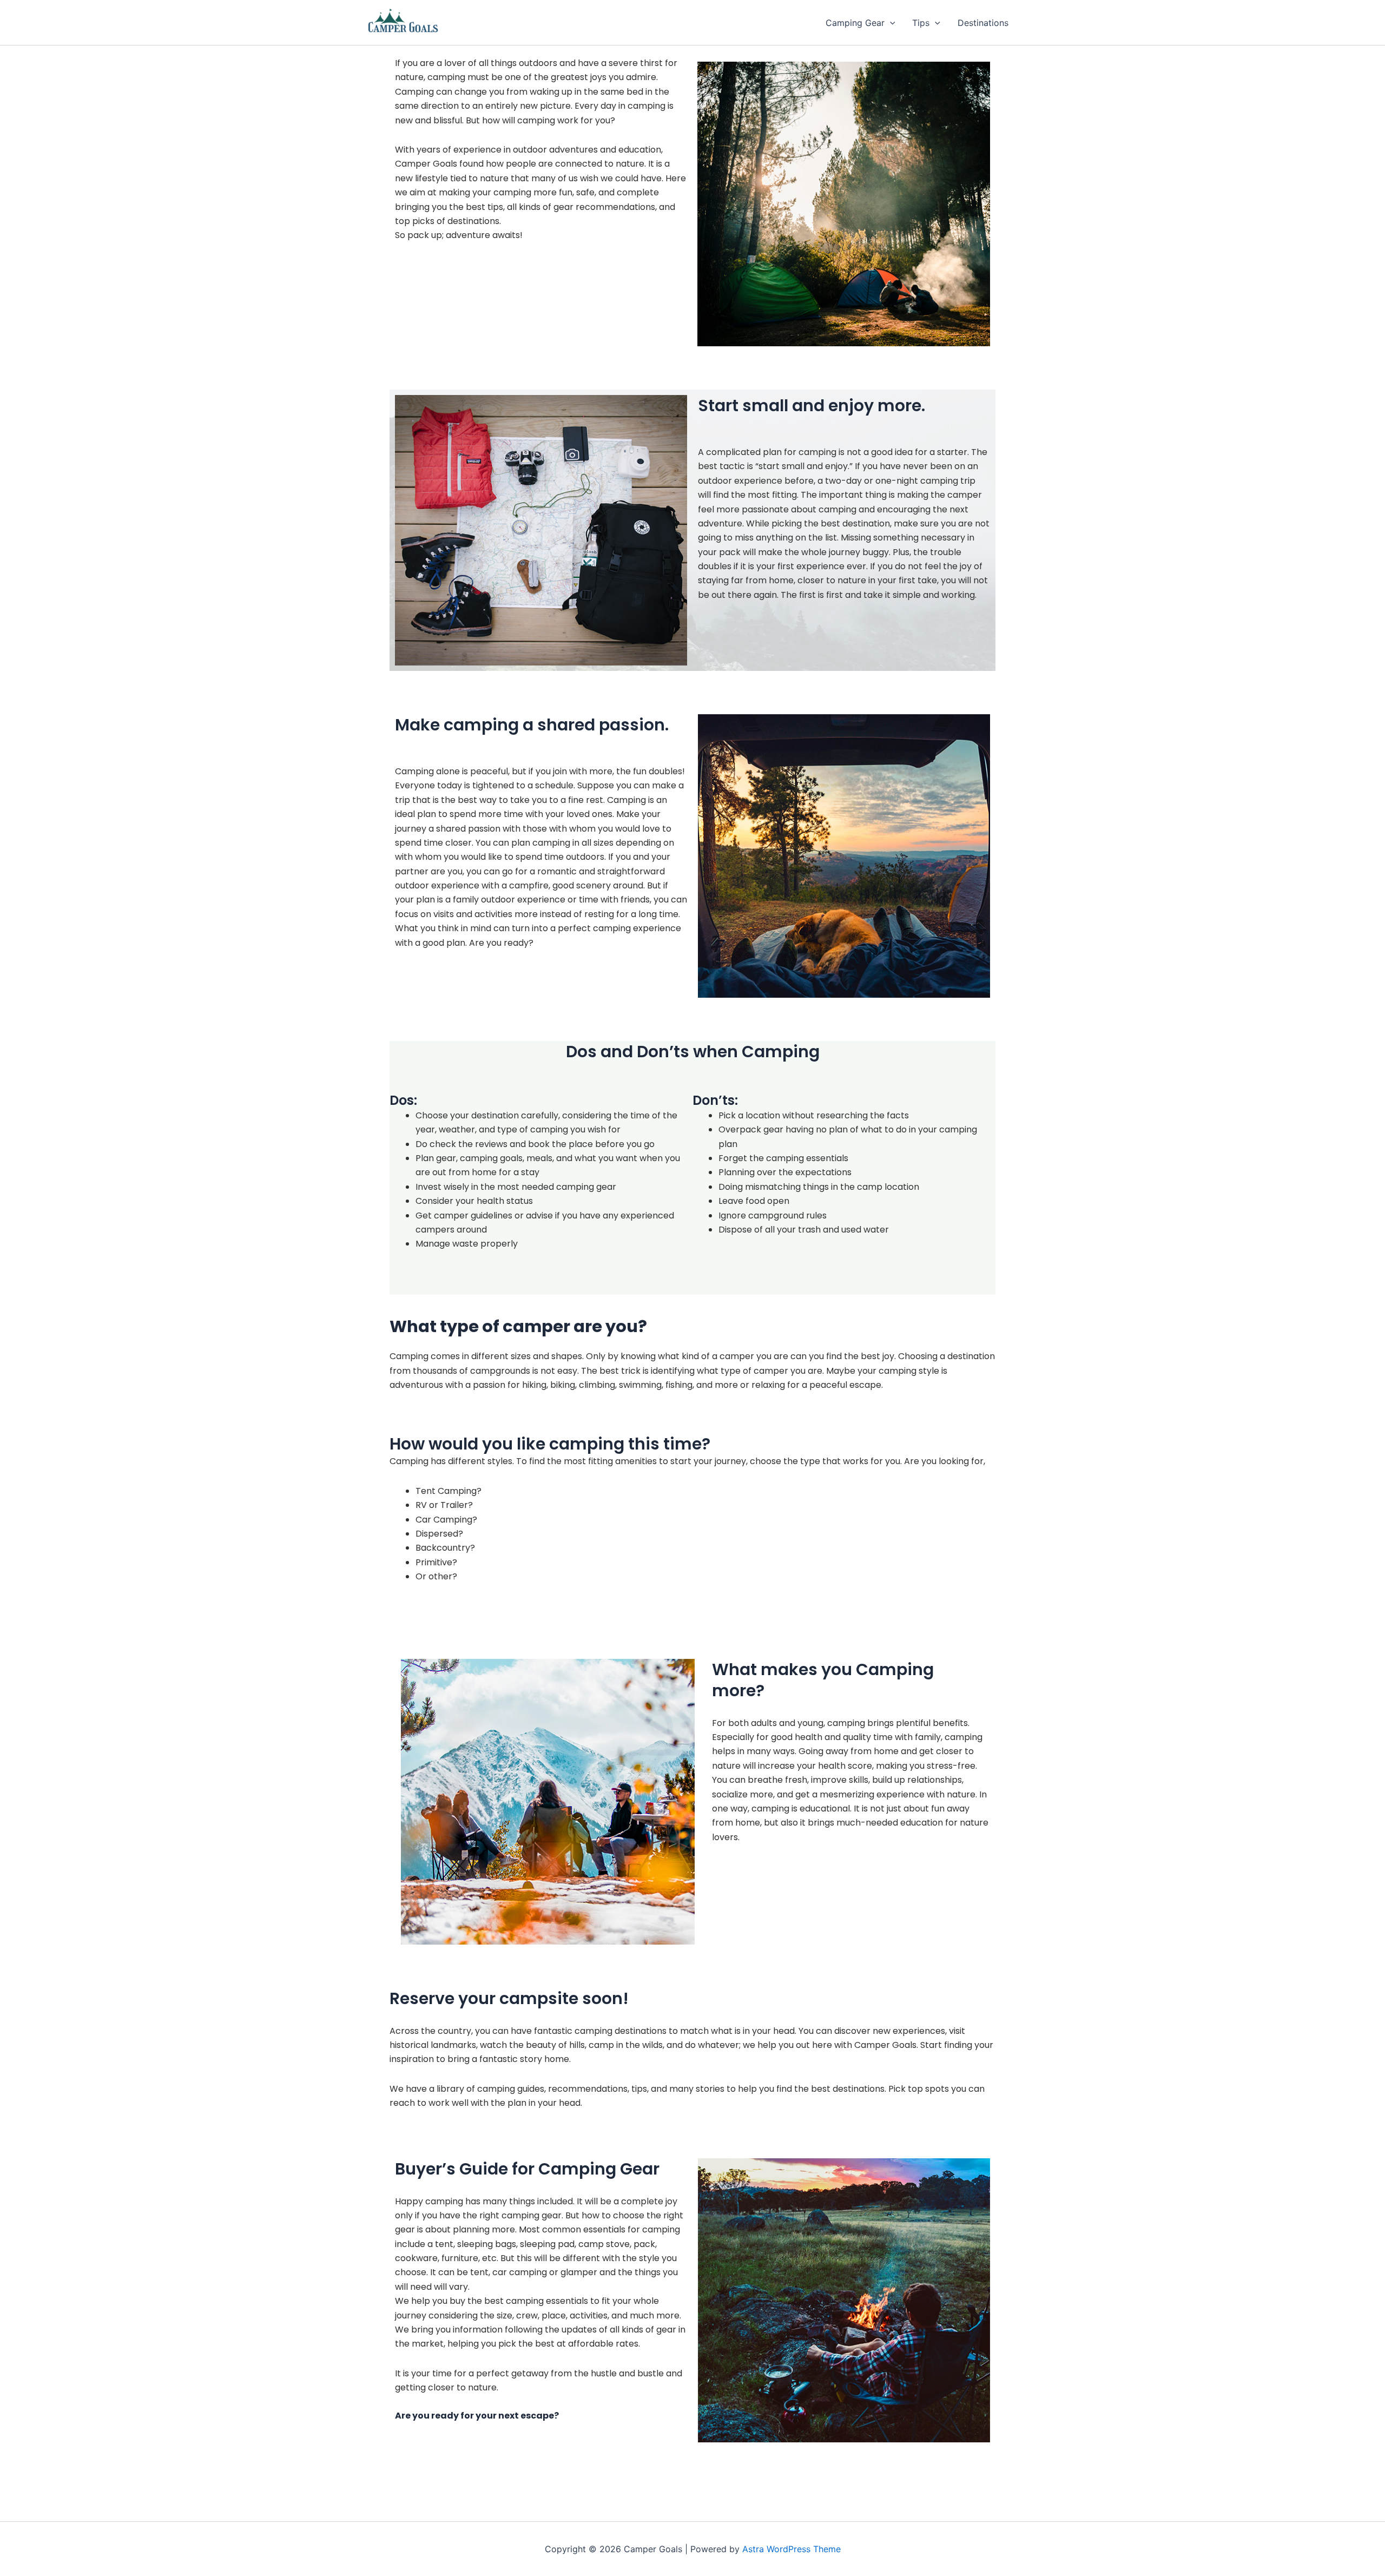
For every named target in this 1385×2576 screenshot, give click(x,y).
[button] (890, 23)
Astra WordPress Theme (792, 2549)
